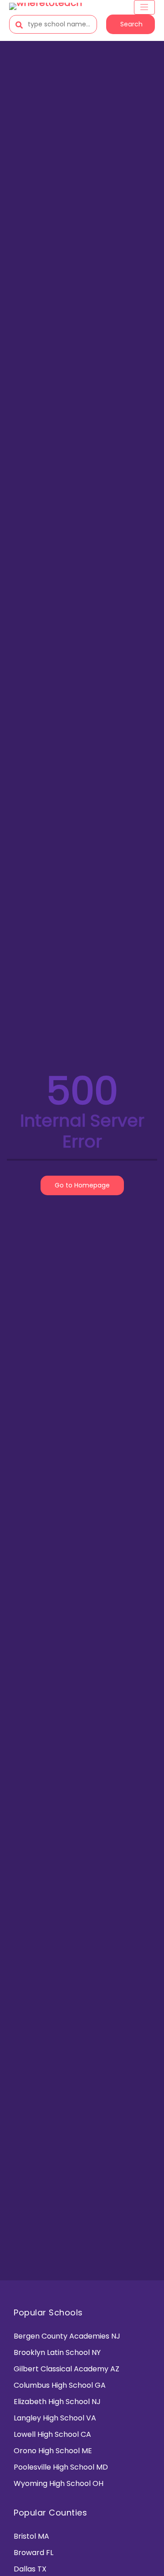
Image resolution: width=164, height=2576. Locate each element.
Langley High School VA (55, 2418)
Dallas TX (30, 2569)
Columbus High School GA (60, 2385)
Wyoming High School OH (59, 2483)
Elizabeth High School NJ (57, 2402)
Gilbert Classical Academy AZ (67, 2369)
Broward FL (33, 2553)
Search (131, 24)
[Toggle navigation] (144, 7)
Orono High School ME (53, 2451)
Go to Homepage (82, 1185)
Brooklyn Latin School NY (57, 2352)
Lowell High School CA (52, 2434)
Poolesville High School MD (61, 2467)
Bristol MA (31, 2536)
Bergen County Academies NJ (67, 2336)
